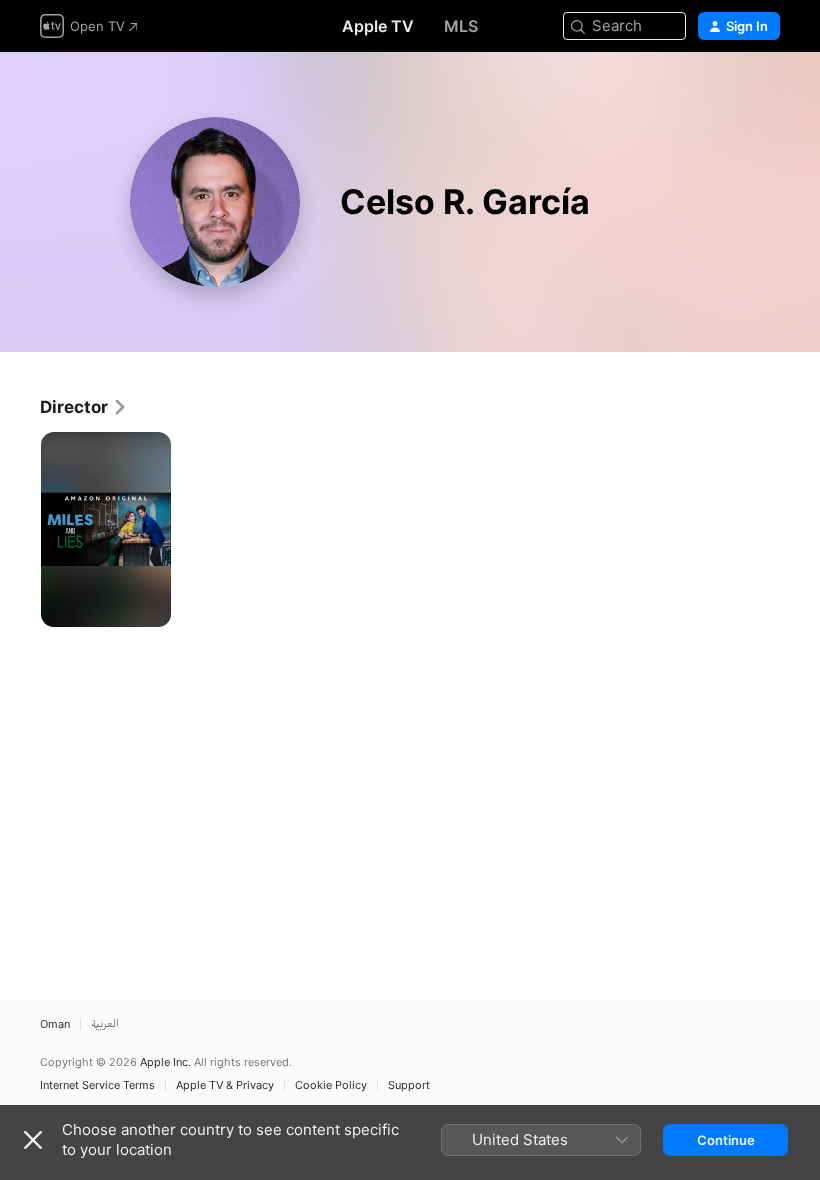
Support (409, 1085)
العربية (105, 1024)
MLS (461, 26)
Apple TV (378, 26)
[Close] (33, 1140)
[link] (84, 407)
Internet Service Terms (97, 1085)
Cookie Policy (331, 1085)
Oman (55, 1024)
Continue (726, 1140)
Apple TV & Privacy (225, 1085)
